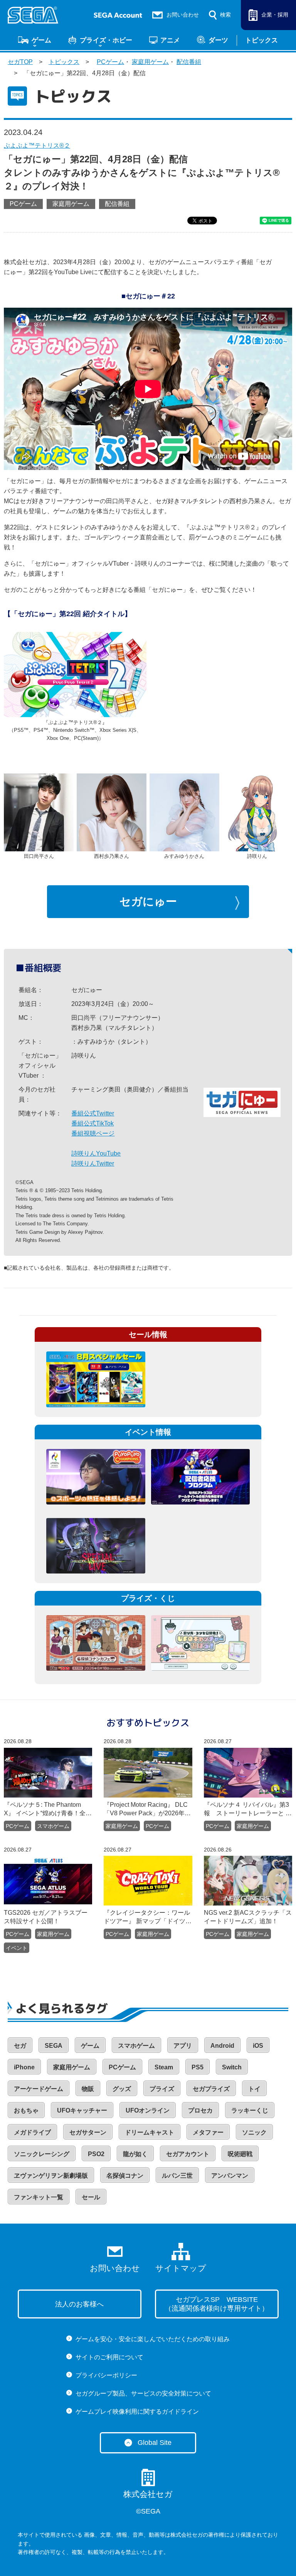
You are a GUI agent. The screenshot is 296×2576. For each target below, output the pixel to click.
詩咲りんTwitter (93, 1163)
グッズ (122, 2089)
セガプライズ (211, 2089)
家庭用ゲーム (150, 62)
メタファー (208, 2132)
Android (222, 2046)
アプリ (183, 2046)
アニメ (170, 40)
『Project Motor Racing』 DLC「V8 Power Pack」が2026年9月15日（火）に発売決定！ (146, 1809)
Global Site (155, 2443)
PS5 (198, 2067)
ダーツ (218, 40)
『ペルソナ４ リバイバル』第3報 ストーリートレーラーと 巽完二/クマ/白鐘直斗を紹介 (248, 1809)
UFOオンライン (148, 2110)
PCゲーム (110, 62)
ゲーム (41, 40)
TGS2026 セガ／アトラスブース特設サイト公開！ (46, 1917)
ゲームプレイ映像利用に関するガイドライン (137, 2412)
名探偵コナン (125, 2176)
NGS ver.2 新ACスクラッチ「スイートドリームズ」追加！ (248, 1917)
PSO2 (96, 2154)
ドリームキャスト (150, 2132)
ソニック (254, 2132)
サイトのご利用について (109, 2357)
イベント (17, 1948)
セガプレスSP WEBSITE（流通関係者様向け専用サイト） (217, 2304)
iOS (258, 2046)
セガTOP (20, 62)
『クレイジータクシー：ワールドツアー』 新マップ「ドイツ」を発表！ (148, 1917)
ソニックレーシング (42, 2154)
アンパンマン (230, 2176)
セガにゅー (148, 901)
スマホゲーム (53, 1826)
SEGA (54, 2046)
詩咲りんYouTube (96, 1153)
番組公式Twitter (93, 1113)
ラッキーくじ (250, 2110)
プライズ (162, 2089)
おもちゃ (26, 2110)
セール (91, 2197)
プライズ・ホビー (106, 40)
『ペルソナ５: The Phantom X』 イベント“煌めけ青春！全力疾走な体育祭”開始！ (48, 1809)
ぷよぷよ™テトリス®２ (37, 146)
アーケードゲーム (39, 2089)
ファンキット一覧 (39, 2197)
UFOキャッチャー (82, 2110)
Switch (232, 2067)
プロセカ (200, 2110)
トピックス (262, 40)
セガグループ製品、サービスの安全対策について (143, 2393)
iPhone (24, 2067)
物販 (88, 2089)
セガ (20, 2046)
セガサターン (88, 2132)
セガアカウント (188, 2154)
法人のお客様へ (79, 2304)
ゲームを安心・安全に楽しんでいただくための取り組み (153, 2339)
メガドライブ (32, 2132)
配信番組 (189, 62)
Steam (164, 2067)
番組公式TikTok (92, 1123)
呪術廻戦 (240, 2154)
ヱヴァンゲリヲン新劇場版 (51, 2176)
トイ (254, 2089)
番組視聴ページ (93, 1133)
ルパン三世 (177, 2176)
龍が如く (135, 2154)
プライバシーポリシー (106, 2375)
